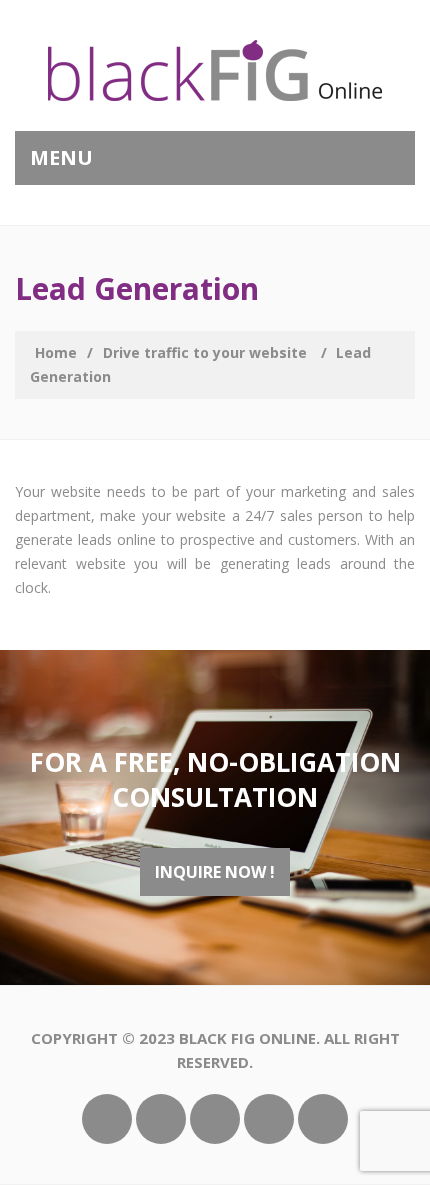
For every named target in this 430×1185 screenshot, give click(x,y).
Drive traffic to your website (205, 352)
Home (56, 352)
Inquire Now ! (215, 872)
